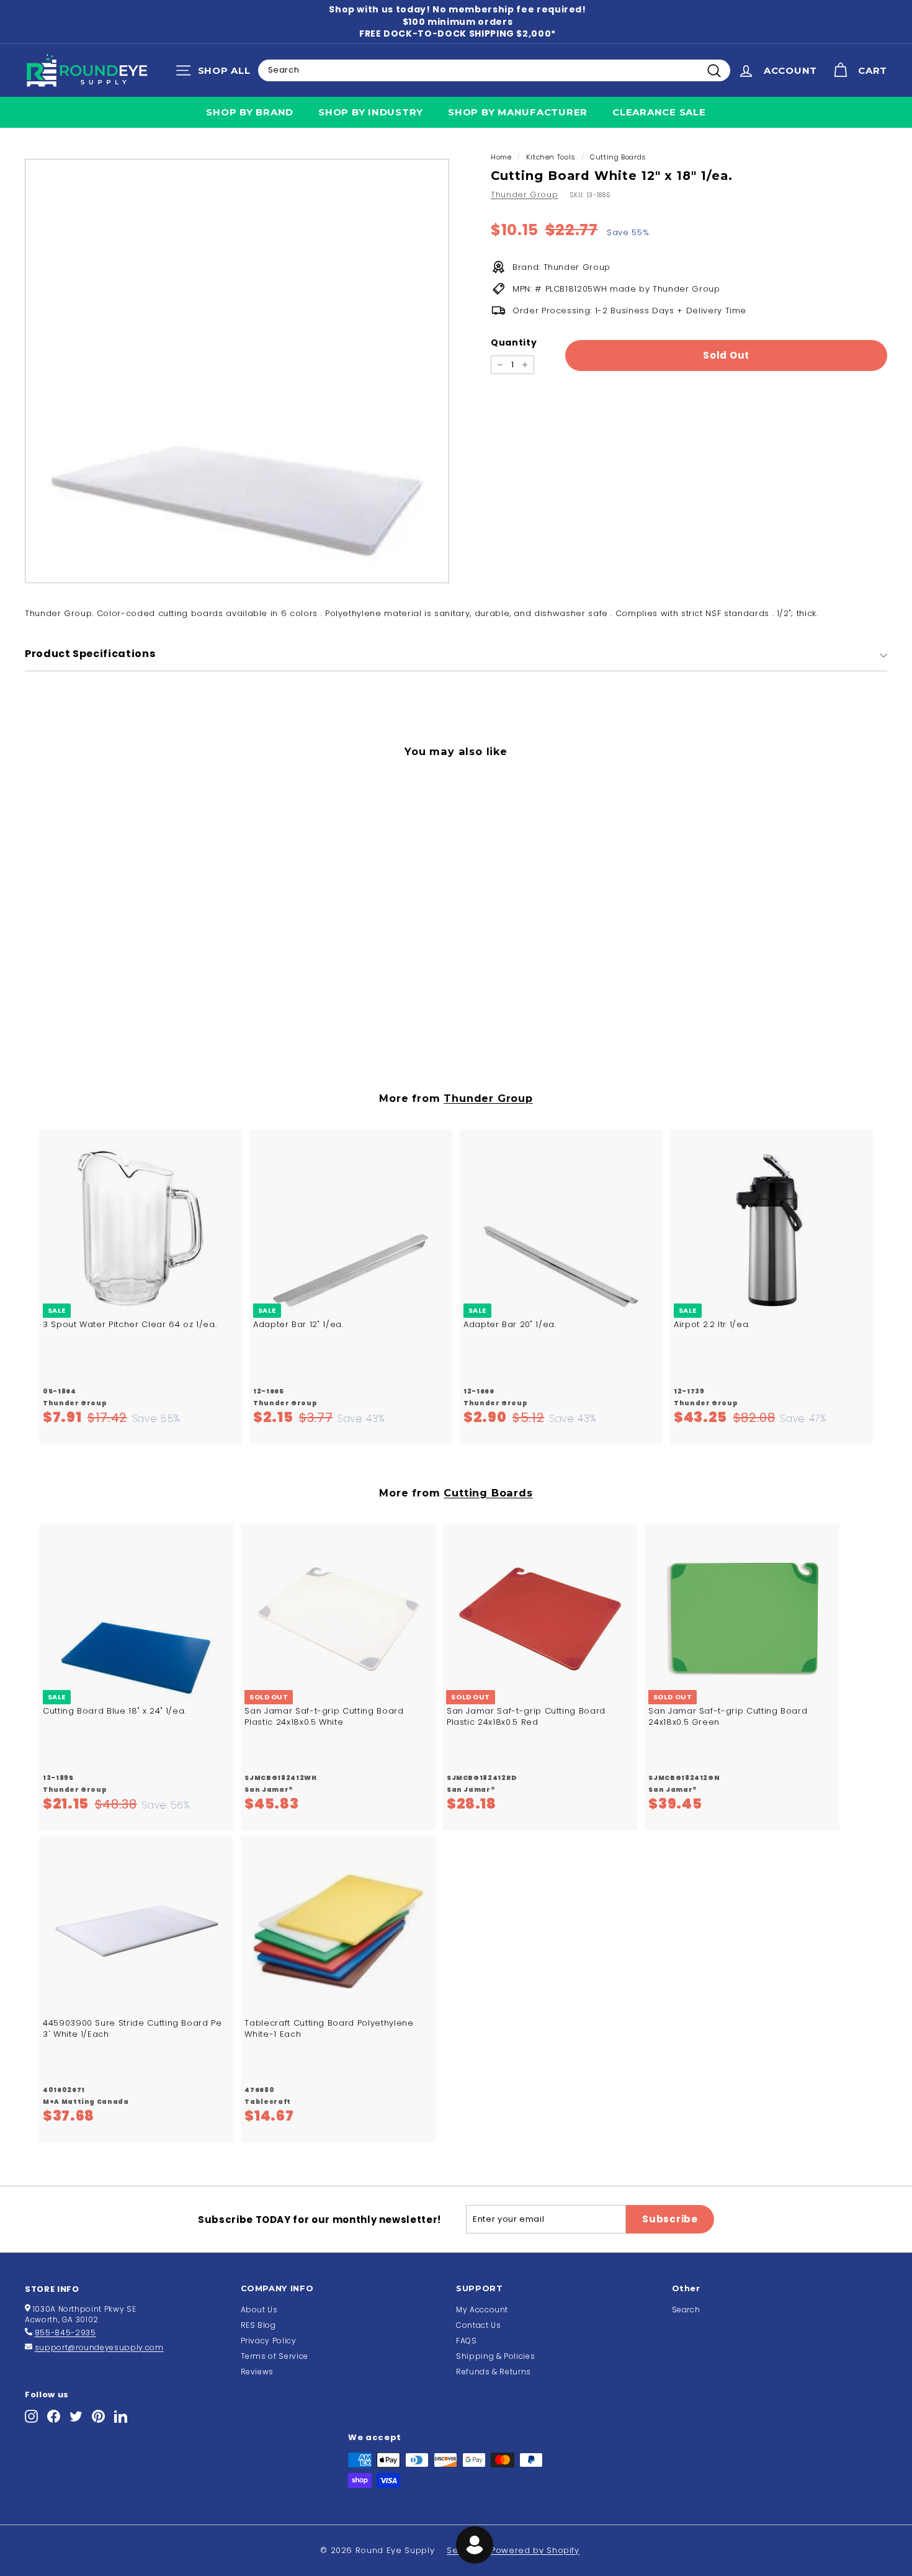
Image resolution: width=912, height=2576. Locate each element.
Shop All (216, 73)
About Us (259, 2310)
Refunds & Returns (494, 2372)
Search (686, 2310)
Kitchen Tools (551, 157)
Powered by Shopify (535, 2550)
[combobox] (494, 70)
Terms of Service (275, 2356)
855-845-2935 (65, 2332)
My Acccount (482, 2310)
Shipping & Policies (495, 2356)
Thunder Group (524, 195)
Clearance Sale (659, 112)
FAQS (467, 2341)
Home (501, 157)
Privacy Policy (269, 2341)
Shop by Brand (250, 112)
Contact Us (479, 2325)
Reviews (257, 2372)
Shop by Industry (371, 112)
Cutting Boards (618, 157)
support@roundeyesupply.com (99, 2347)
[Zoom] (237, 371)
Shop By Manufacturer (518, 112)
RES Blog (258, 2325)
